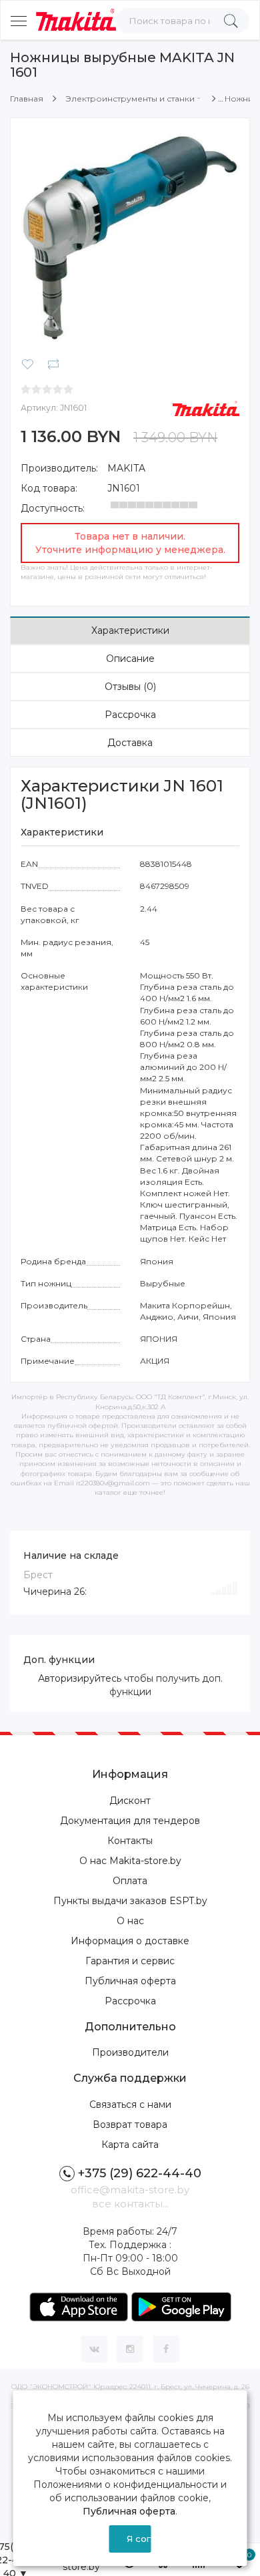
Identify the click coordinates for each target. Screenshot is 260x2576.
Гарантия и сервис (130, 1961)
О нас (130, 1921)
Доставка (130, 743)
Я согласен (139, 2539)
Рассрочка (130, 715)
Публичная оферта (130, 1981)
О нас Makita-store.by (130, 1861)
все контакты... (130, 2204)
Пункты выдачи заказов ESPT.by (130, 1901)
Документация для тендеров (130, 1821)
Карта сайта (130, 2145)
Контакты (130, 1841)
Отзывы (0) (130, 687)
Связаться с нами (130, 2104)
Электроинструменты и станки (130, 99)
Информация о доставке (130, 1941)
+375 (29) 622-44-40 (140, 2173)
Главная (27, 99)
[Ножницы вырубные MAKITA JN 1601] (130, 237)
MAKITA (126, 468)
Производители (130, 2052)
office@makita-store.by (130, 2190)
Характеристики (130, 630)
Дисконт (130, 1801)
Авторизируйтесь (80, 1678)
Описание (130, 659)
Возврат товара (130, 2125)
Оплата (130, 1881)
